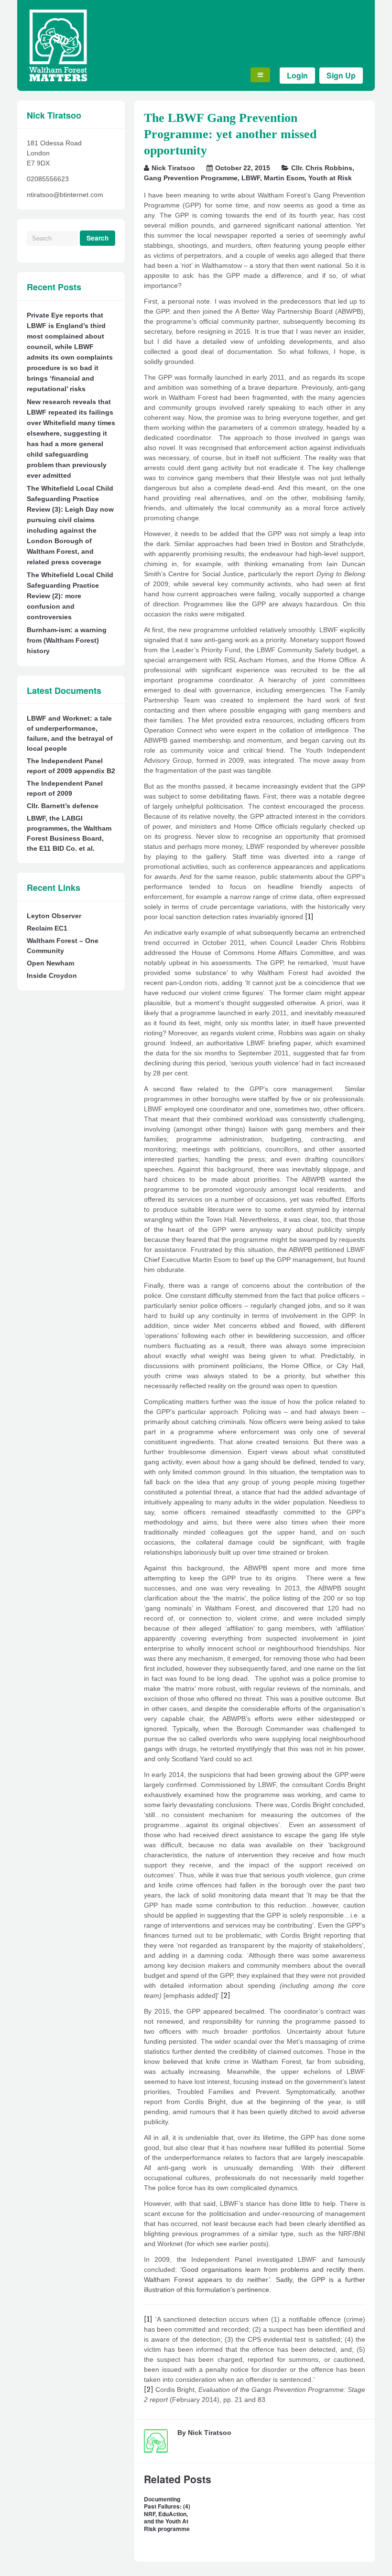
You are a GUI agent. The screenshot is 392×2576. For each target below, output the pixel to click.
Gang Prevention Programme (191, 178)
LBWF (251, 178)
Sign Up (341, 75)
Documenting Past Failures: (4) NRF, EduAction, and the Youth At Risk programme (167, 2514)
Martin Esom (284, 178)
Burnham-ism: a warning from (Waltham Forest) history (67, 640)
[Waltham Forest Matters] (58, 79)
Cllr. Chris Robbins (322, 168)
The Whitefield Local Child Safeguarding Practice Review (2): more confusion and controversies (70, 596)
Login (297, 75)
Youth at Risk (330, 178)
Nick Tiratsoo (173, 168)
